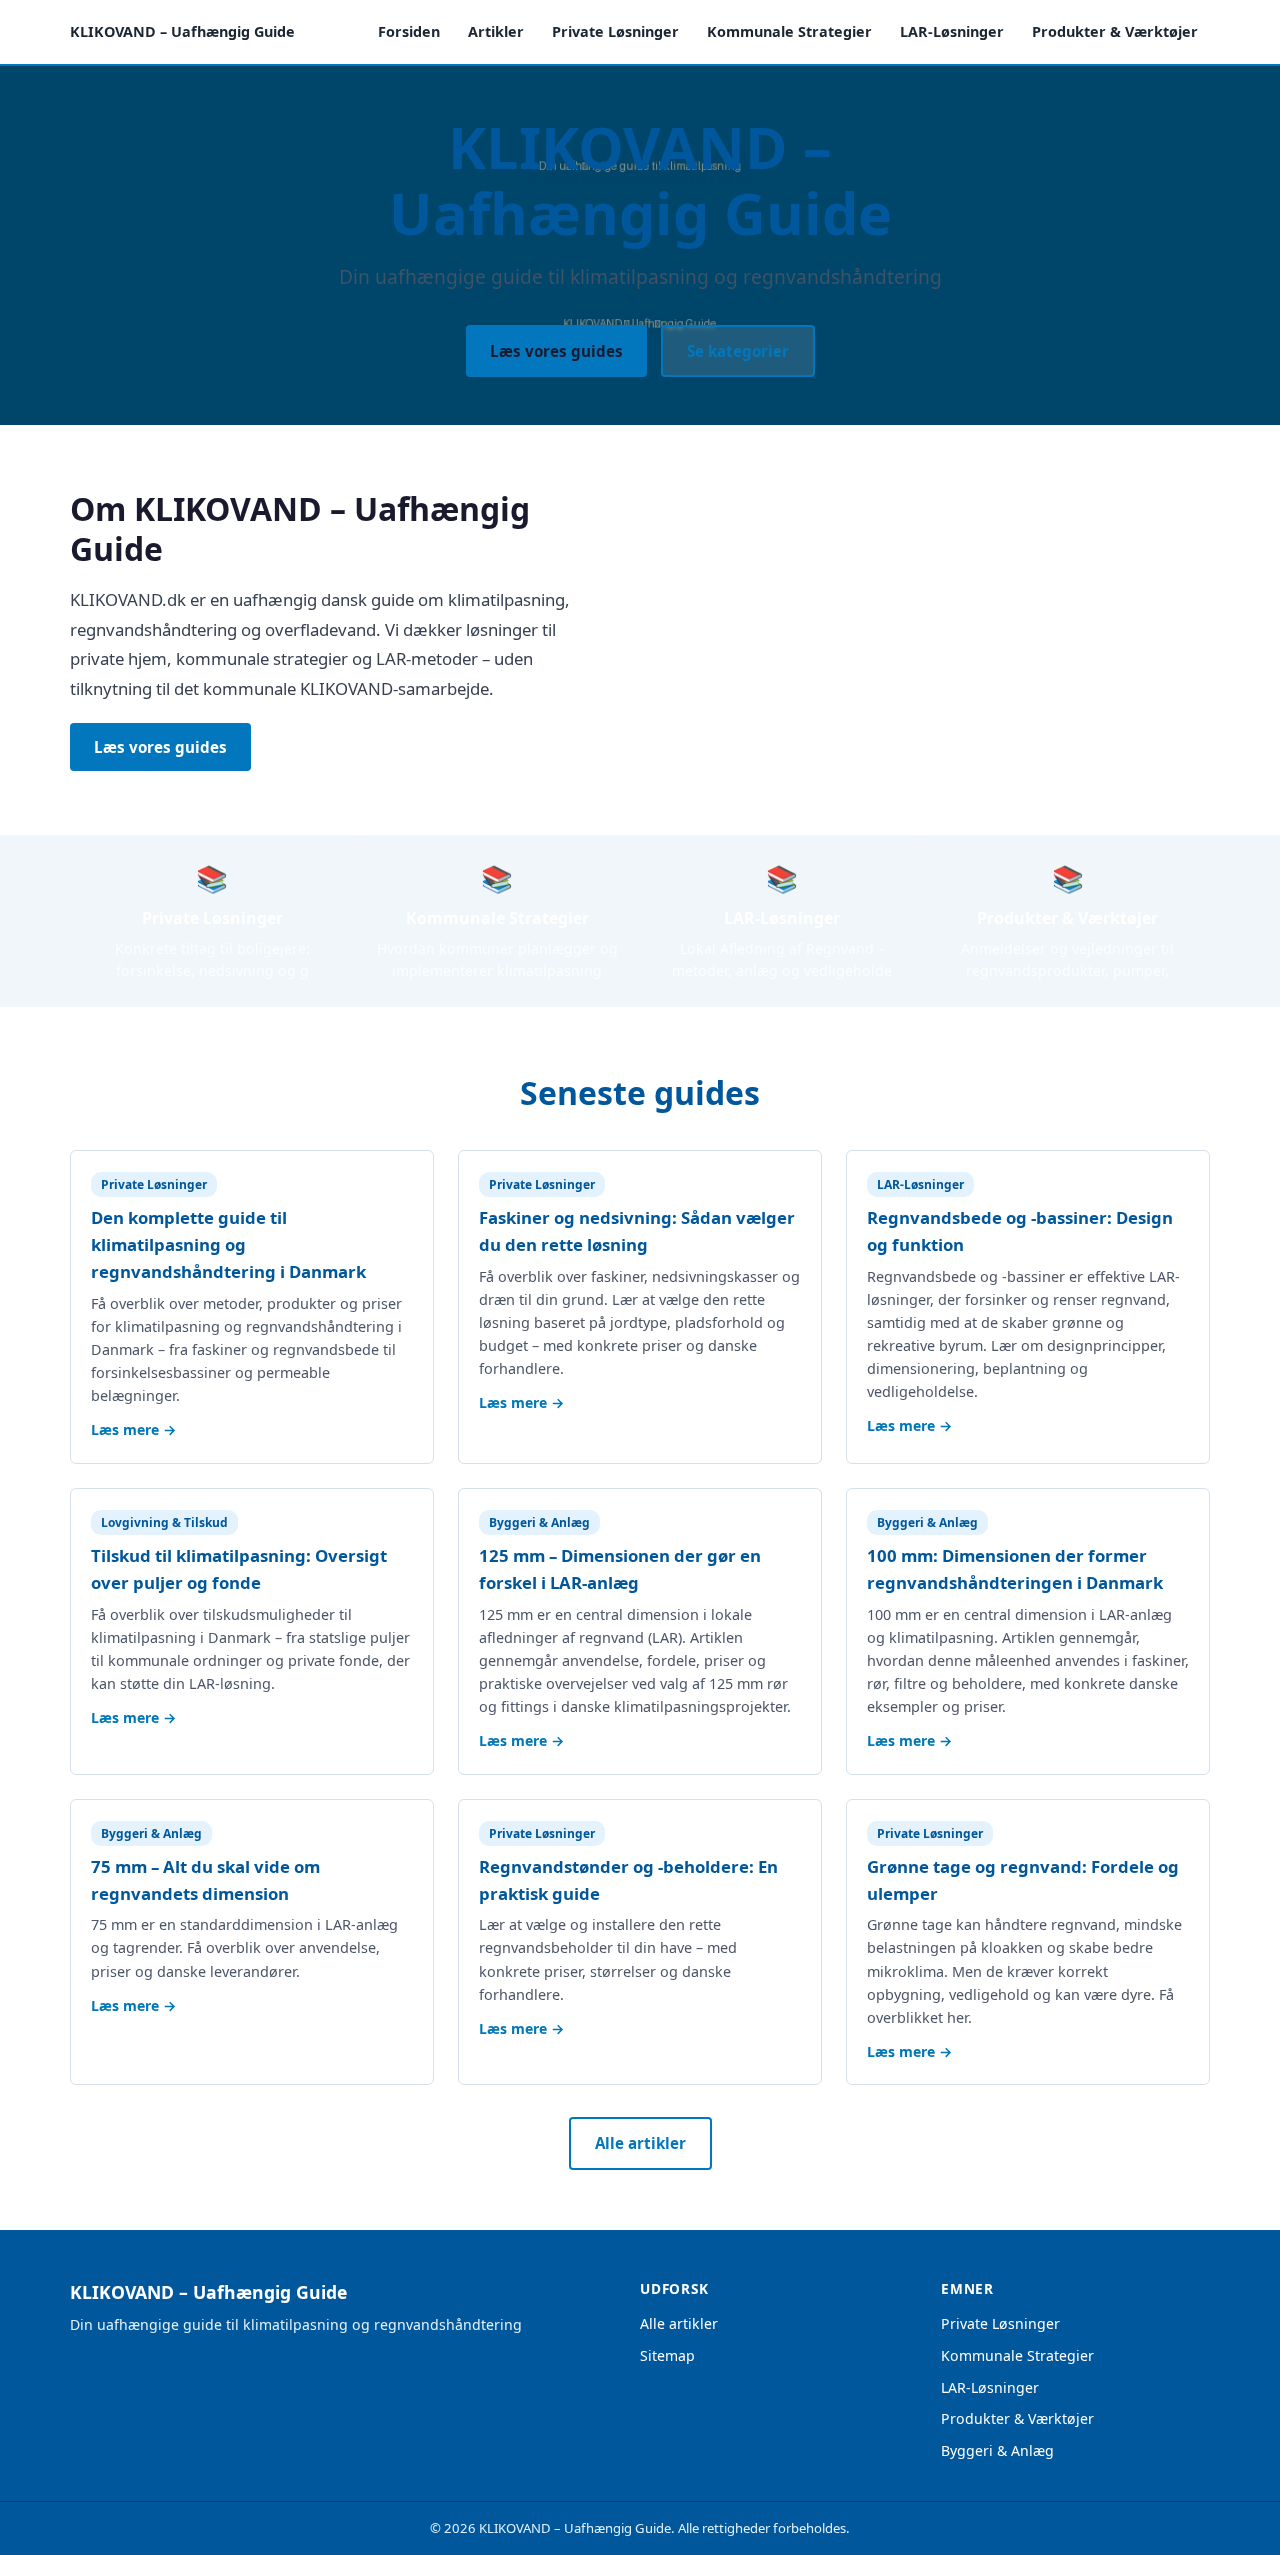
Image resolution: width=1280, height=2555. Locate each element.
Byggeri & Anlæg (997, 2450)
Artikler (496, 31)
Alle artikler (640, 2143)
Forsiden (409, 31)
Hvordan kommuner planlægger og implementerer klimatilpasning (497, 960)
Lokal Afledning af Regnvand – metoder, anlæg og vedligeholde (782, 960)
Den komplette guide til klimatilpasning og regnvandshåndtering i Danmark (228, 1244)
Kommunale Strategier (789, 31)
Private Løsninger (615, 31)
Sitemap (667, 2355)
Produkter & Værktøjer (1115, 31)
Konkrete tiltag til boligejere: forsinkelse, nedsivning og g (212, 960)
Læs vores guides (556, 351)
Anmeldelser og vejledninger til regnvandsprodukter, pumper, (1067, 960)
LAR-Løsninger (952, 31)
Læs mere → (133, 1429)
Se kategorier (738, 351)
